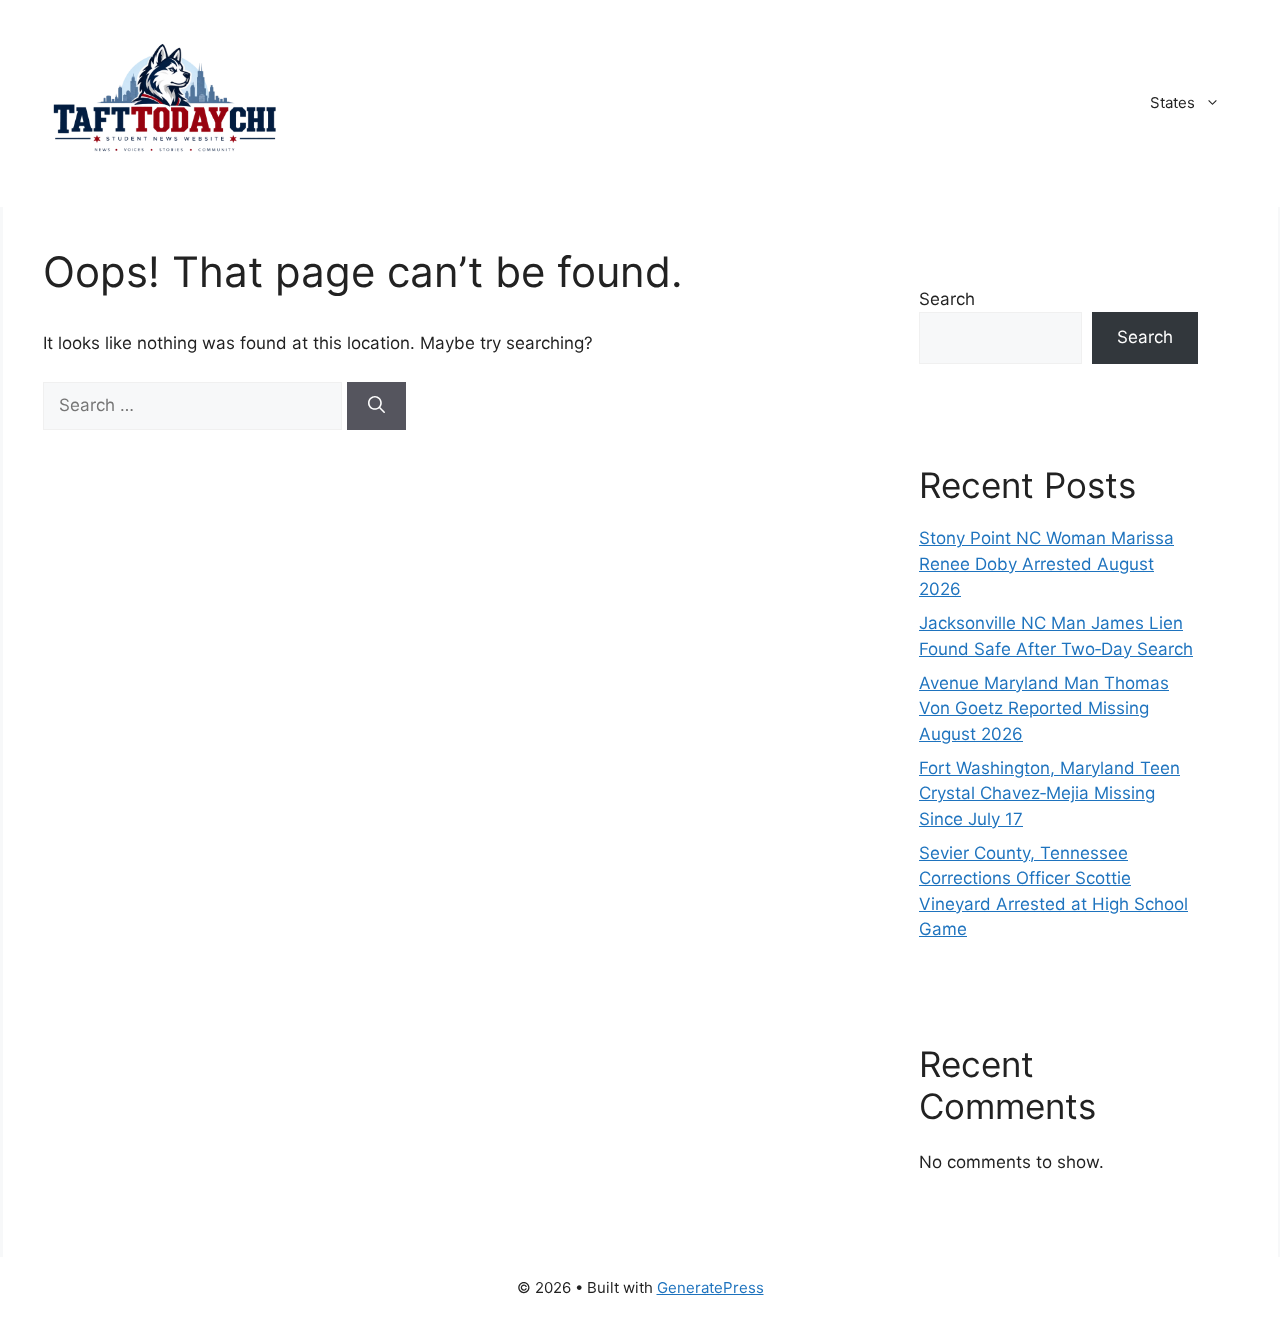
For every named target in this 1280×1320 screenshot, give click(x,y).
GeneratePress (710, 1287)
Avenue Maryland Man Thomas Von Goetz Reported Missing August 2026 (1044, 708)
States (1172, 102)
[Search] (376, 406)
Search (947, 299)
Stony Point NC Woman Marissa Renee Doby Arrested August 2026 (1046, 563)
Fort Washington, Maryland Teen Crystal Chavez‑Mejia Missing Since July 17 (1049, 793)
